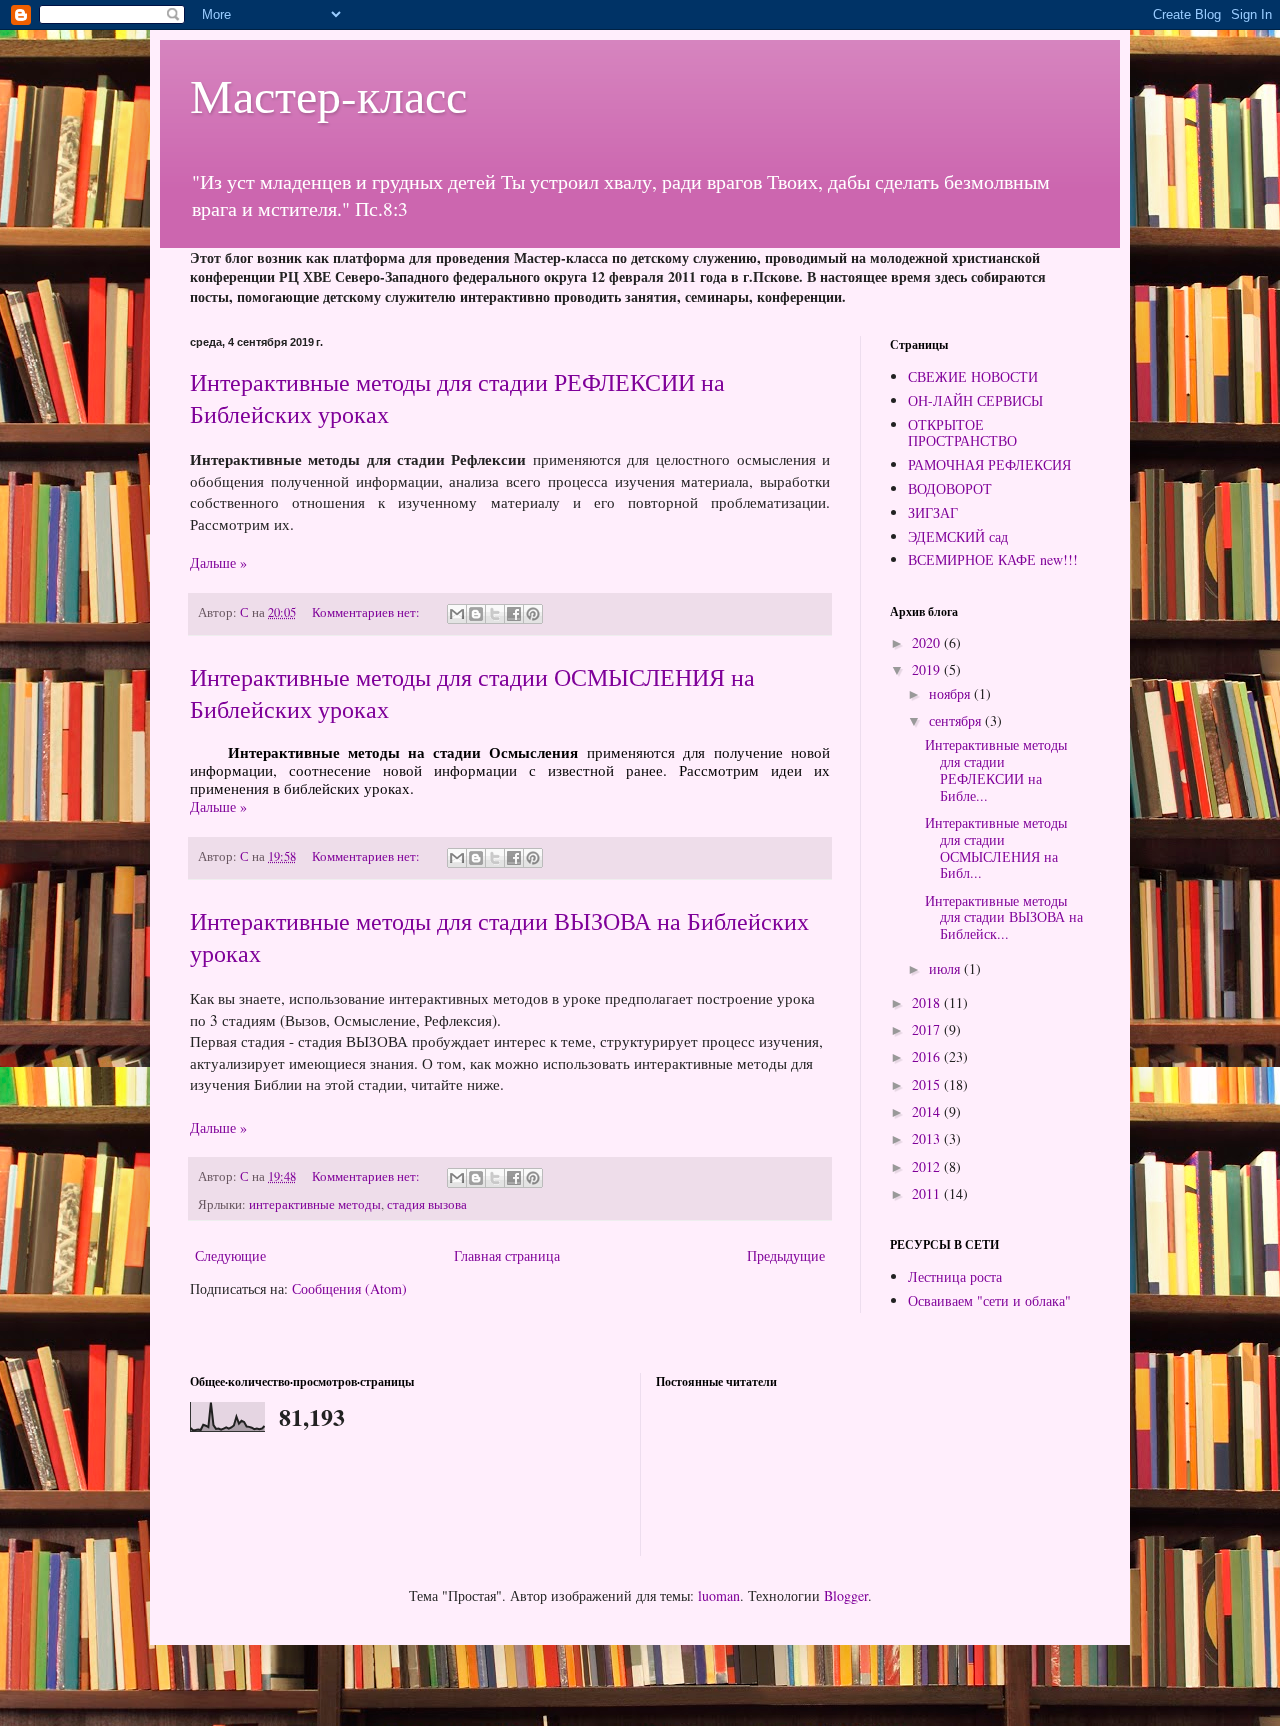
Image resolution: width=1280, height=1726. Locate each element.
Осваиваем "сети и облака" (989, 1300)
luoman (719, 1595)
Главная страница (507, 1255)
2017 (928, 1029)
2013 (928, 1138)
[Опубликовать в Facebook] (514, 614)
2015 (928, 1084)
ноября (951, 693)
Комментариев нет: (367, 612)
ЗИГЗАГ (933, 512)
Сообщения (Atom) (349, 1288)
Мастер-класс (328, 94)
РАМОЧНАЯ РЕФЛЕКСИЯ (989, 464)
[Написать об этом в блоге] (476, 614)
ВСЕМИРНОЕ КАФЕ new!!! (993, 559)
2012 (928, 1166)
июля (946, 968)
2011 (928, 1193)
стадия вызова (427, 1204)
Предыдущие (786, 1255)
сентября (957, 720)
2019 (928, 669)
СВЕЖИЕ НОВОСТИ (973, 376)
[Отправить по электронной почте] (457, 614)
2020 (928, 642)
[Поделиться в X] (495, 614)
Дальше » (218, 562)
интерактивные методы (315, 1204)
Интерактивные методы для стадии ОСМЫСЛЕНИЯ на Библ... (996, 847)
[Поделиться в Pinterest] (533, 614)
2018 (928, 1002)
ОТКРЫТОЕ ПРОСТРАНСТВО (962, 433)
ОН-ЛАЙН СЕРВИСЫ (975, 400)
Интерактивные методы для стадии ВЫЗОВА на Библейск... (1004, 917)
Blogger (846, 1595)
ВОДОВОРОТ (950, 488)
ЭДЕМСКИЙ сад (958, 536)
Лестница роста (955, 1276)
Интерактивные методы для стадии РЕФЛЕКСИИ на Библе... (996, 769)
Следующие (230, 1255)
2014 (928, 1111)
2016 (928, 1056)
